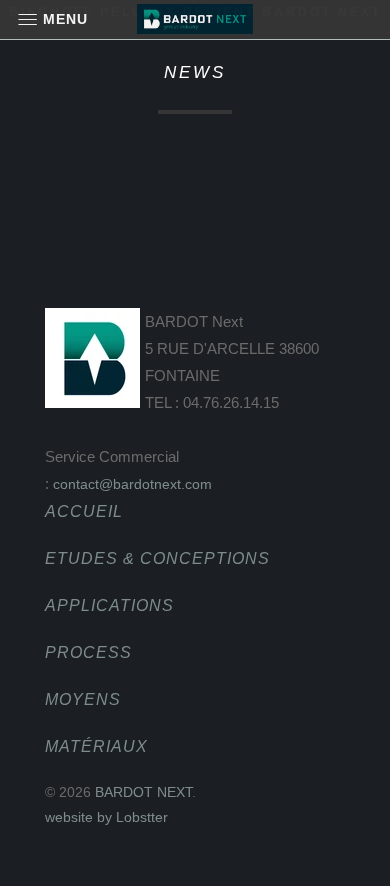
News (195, 72)
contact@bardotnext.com (132, 484)
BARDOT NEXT (143, 792)
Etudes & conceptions (157, 558)
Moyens (83, 699)
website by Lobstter (106, 817)
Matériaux (96, 746)
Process (88, 652)
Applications (109, 605)
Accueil (84, 511)
